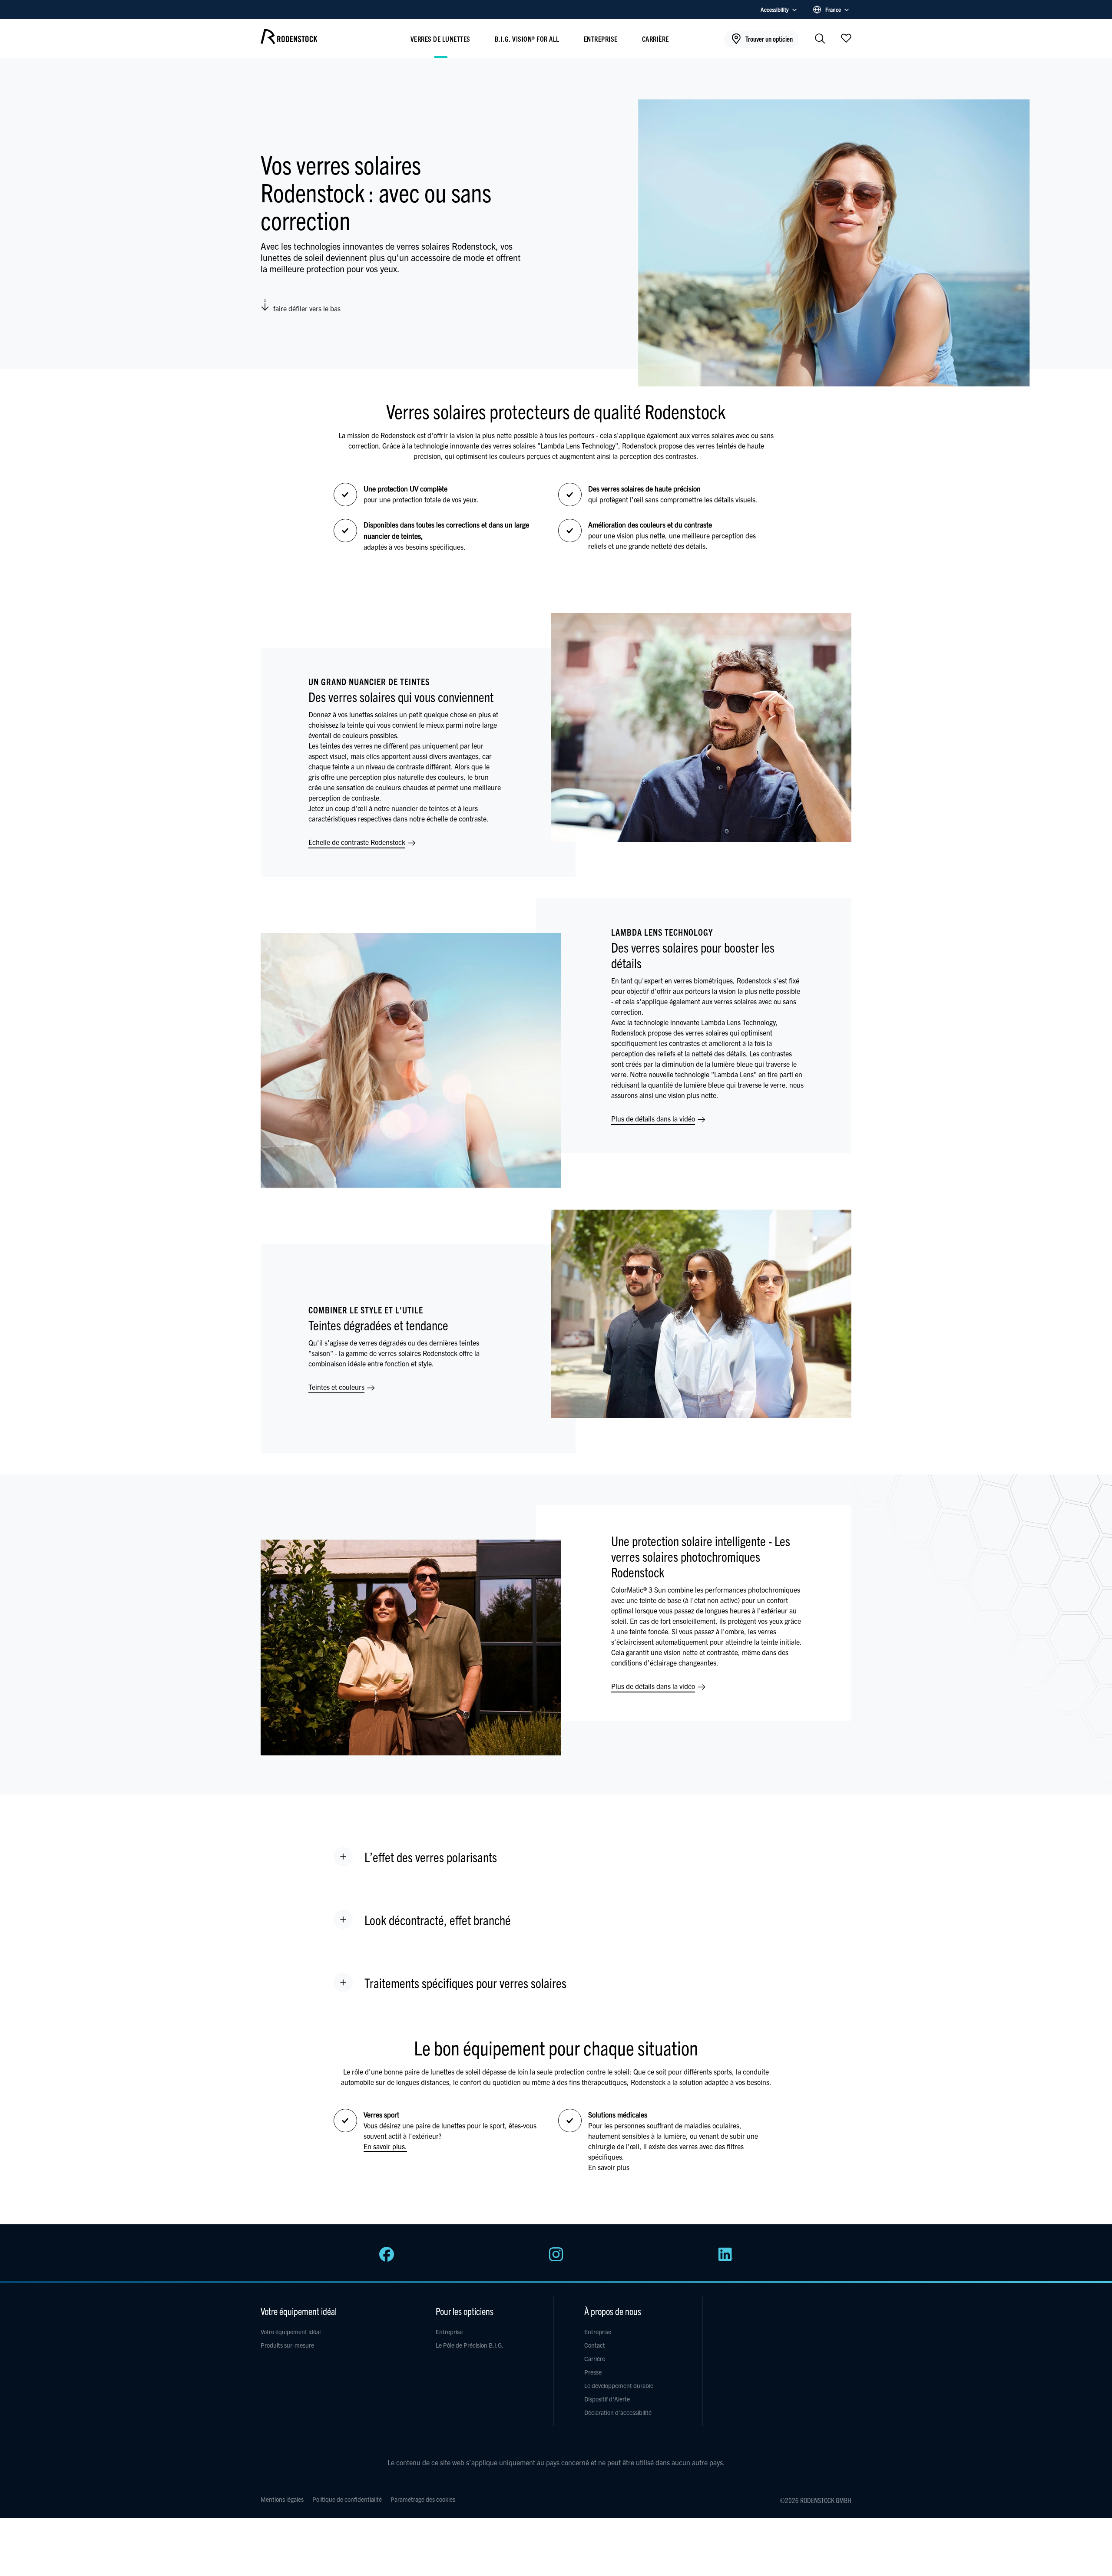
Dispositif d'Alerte (607, 2399)
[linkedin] (725, 2259)
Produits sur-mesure (287, 2345)
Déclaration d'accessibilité (618, 2412)
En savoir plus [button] (609, 2167)
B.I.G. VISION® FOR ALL (527, 39)
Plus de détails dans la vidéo (654, 1118)
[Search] (820, 39)
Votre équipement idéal (291, 2332)
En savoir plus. (385, 2146)
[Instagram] (556, 2259)
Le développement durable (619, 2385)
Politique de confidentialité (347, 2499)
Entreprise (601, 39)
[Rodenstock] (289, 41)
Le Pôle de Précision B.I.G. (470, 2345)
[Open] (846, 38)
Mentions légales (282, 2499)
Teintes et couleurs (337, 1387)
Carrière (655, 39)
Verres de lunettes (440, 39)
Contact (595, 2345)
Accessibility (775, 9)
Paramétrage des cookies (423, 2499)
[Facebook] (387, 2259)
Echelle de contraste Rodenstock (358, 842)
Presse (593, 2372)
